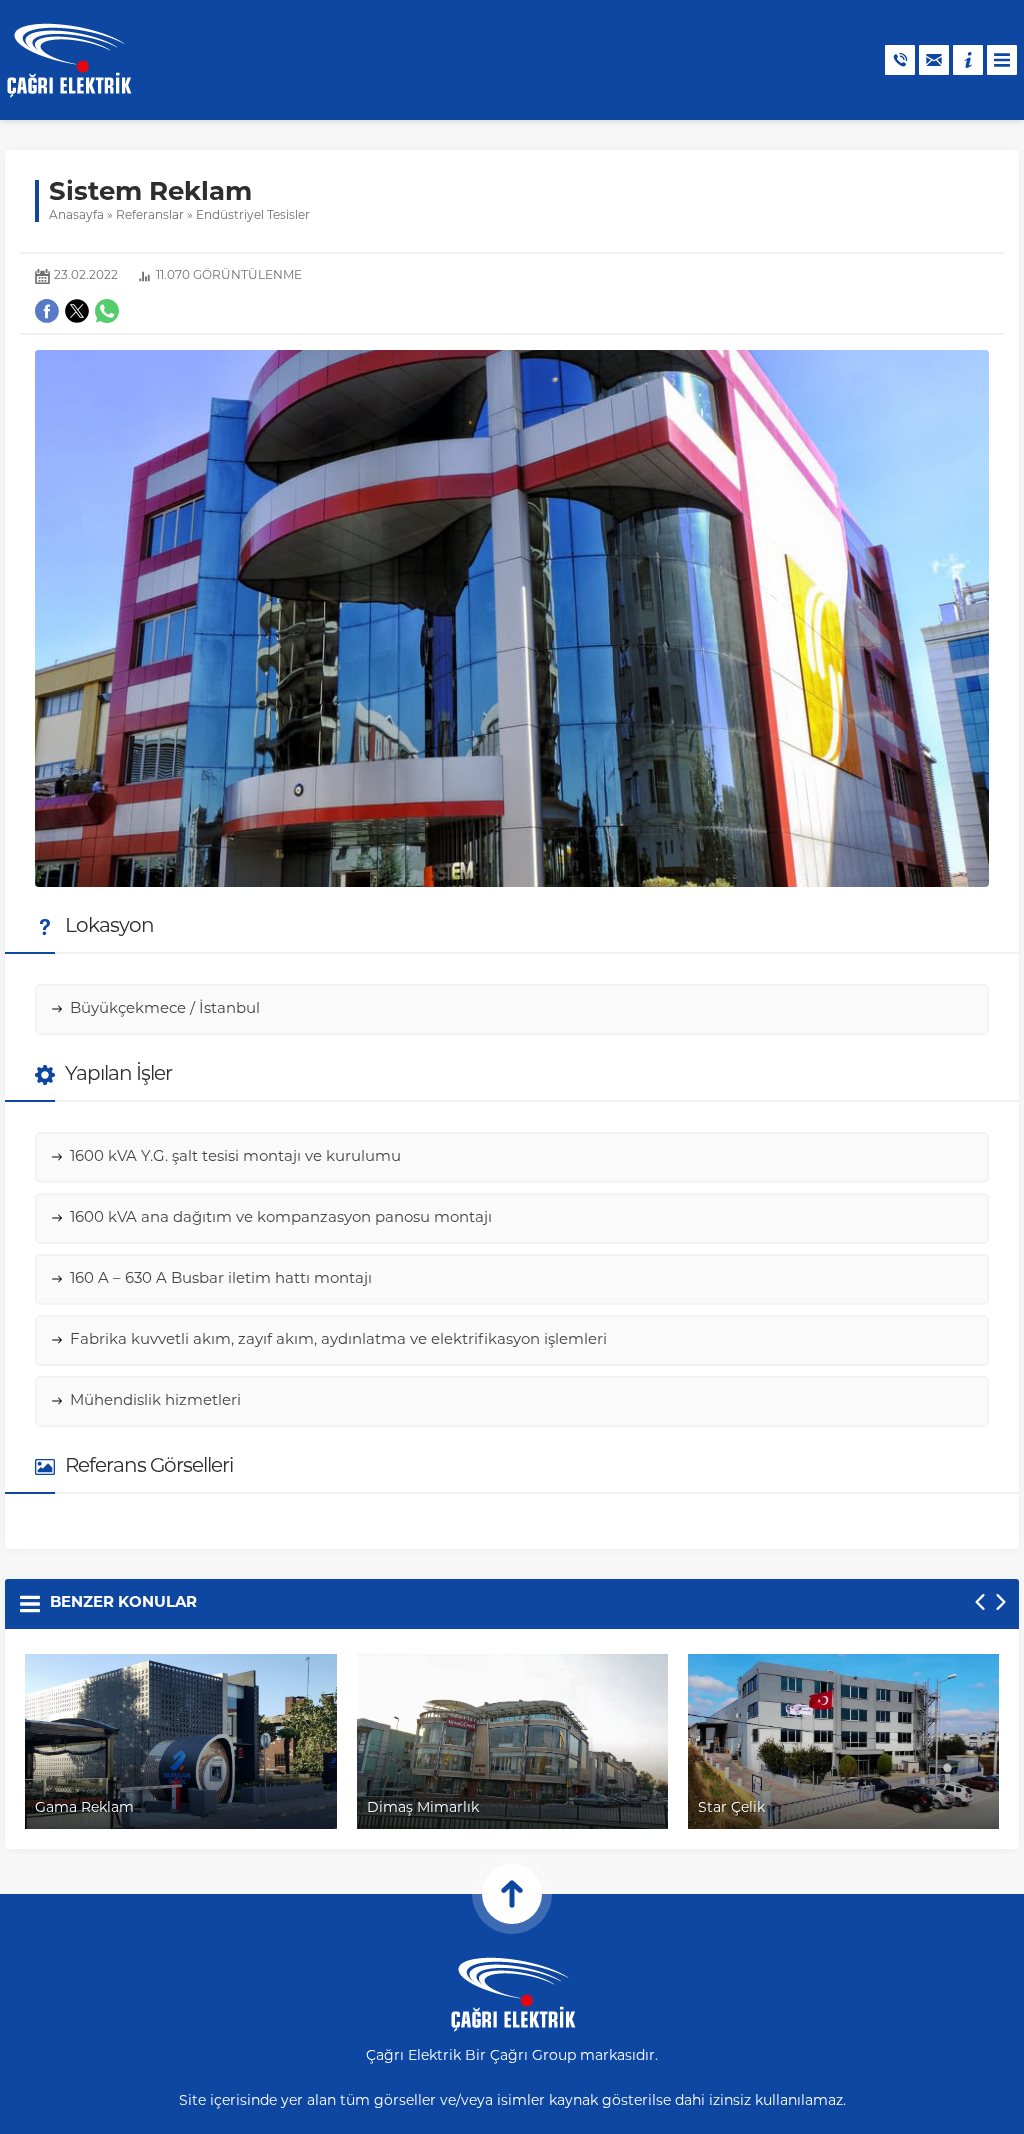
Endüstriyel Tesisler (253, 216)
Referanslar (150, 216)
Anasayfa (76, 216)
